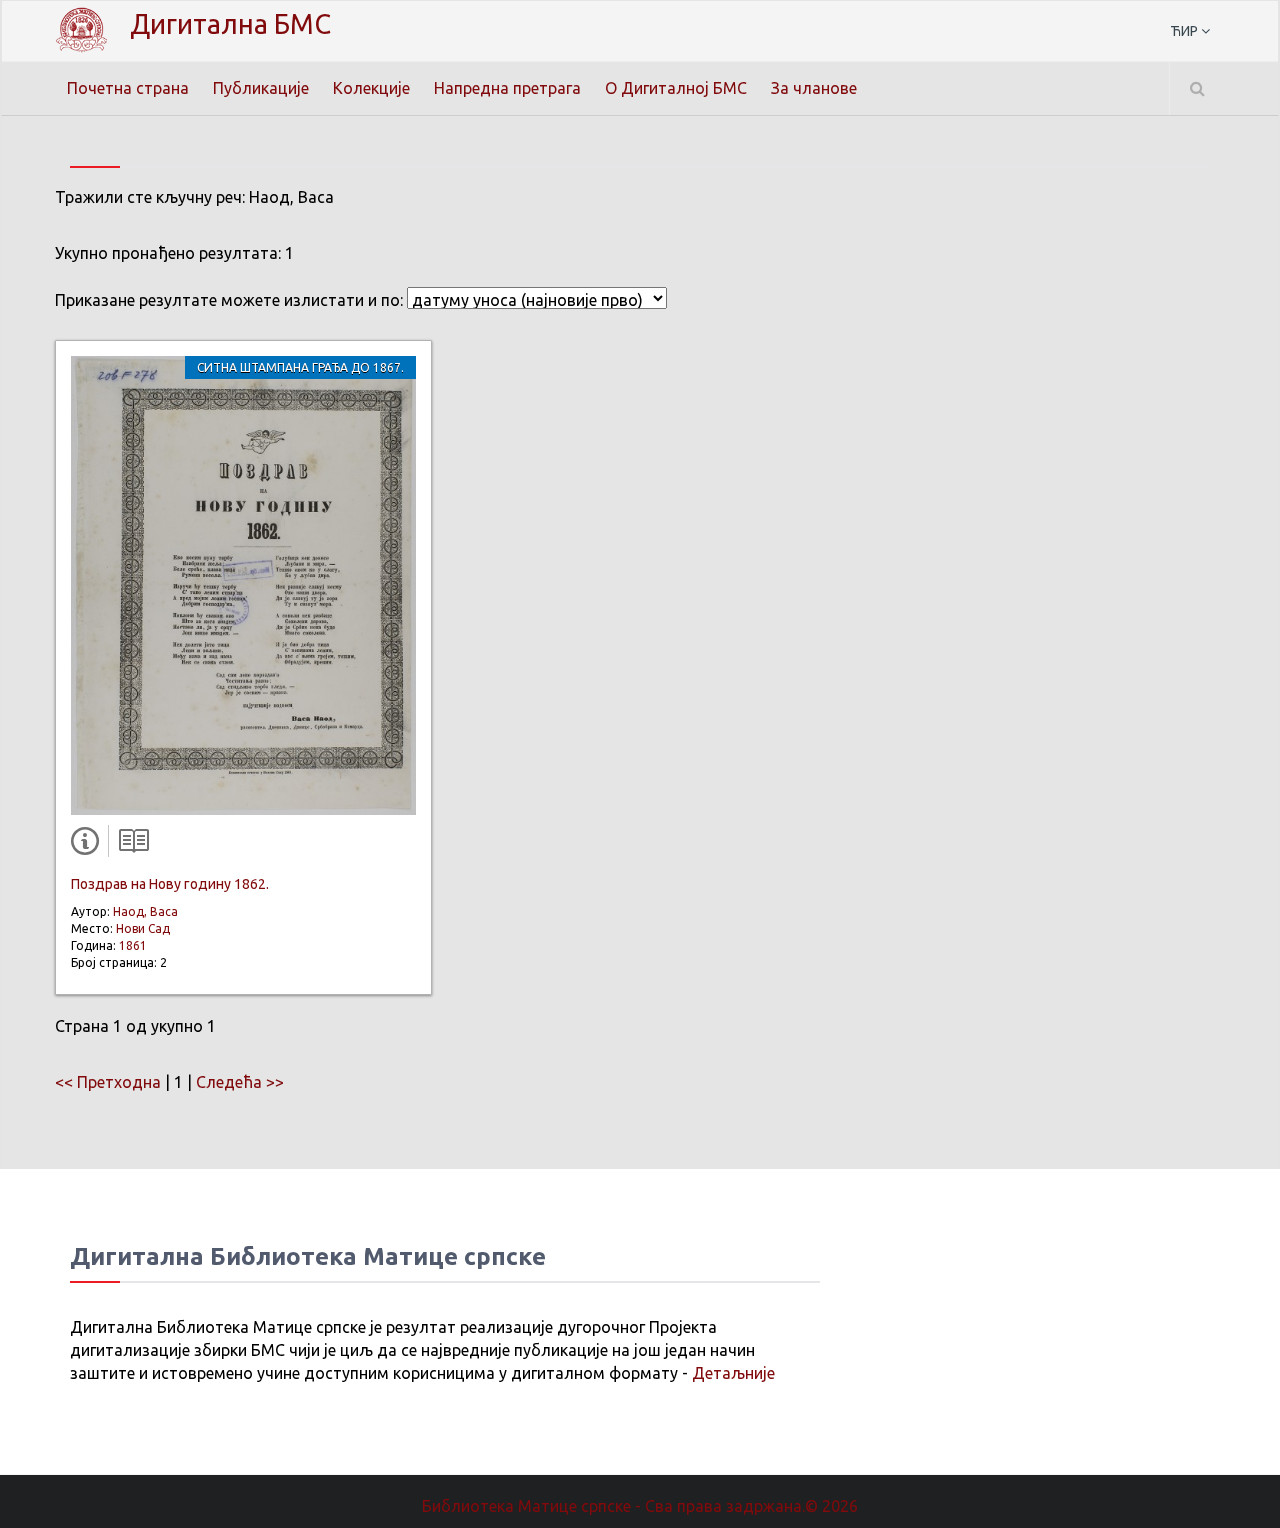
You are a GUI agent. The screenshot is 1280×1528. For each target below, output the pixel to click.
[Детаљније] (89, 845)
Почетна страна (128, 88)
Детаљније (733, 1373)
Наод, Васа (145, 911)
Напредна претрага (507, 88)
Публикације (261, 88)
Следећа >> (240, 1082)
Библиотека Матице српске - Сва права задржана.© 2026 (640, 1506)
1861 (133, 945)
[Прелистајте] (129, 845)
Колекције (371, 88)
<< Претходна (108, 1082)
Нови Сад (143, 928)
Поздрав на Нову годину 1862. (170, 884)
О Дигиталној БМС (676, 88)
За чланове (814, 88)
